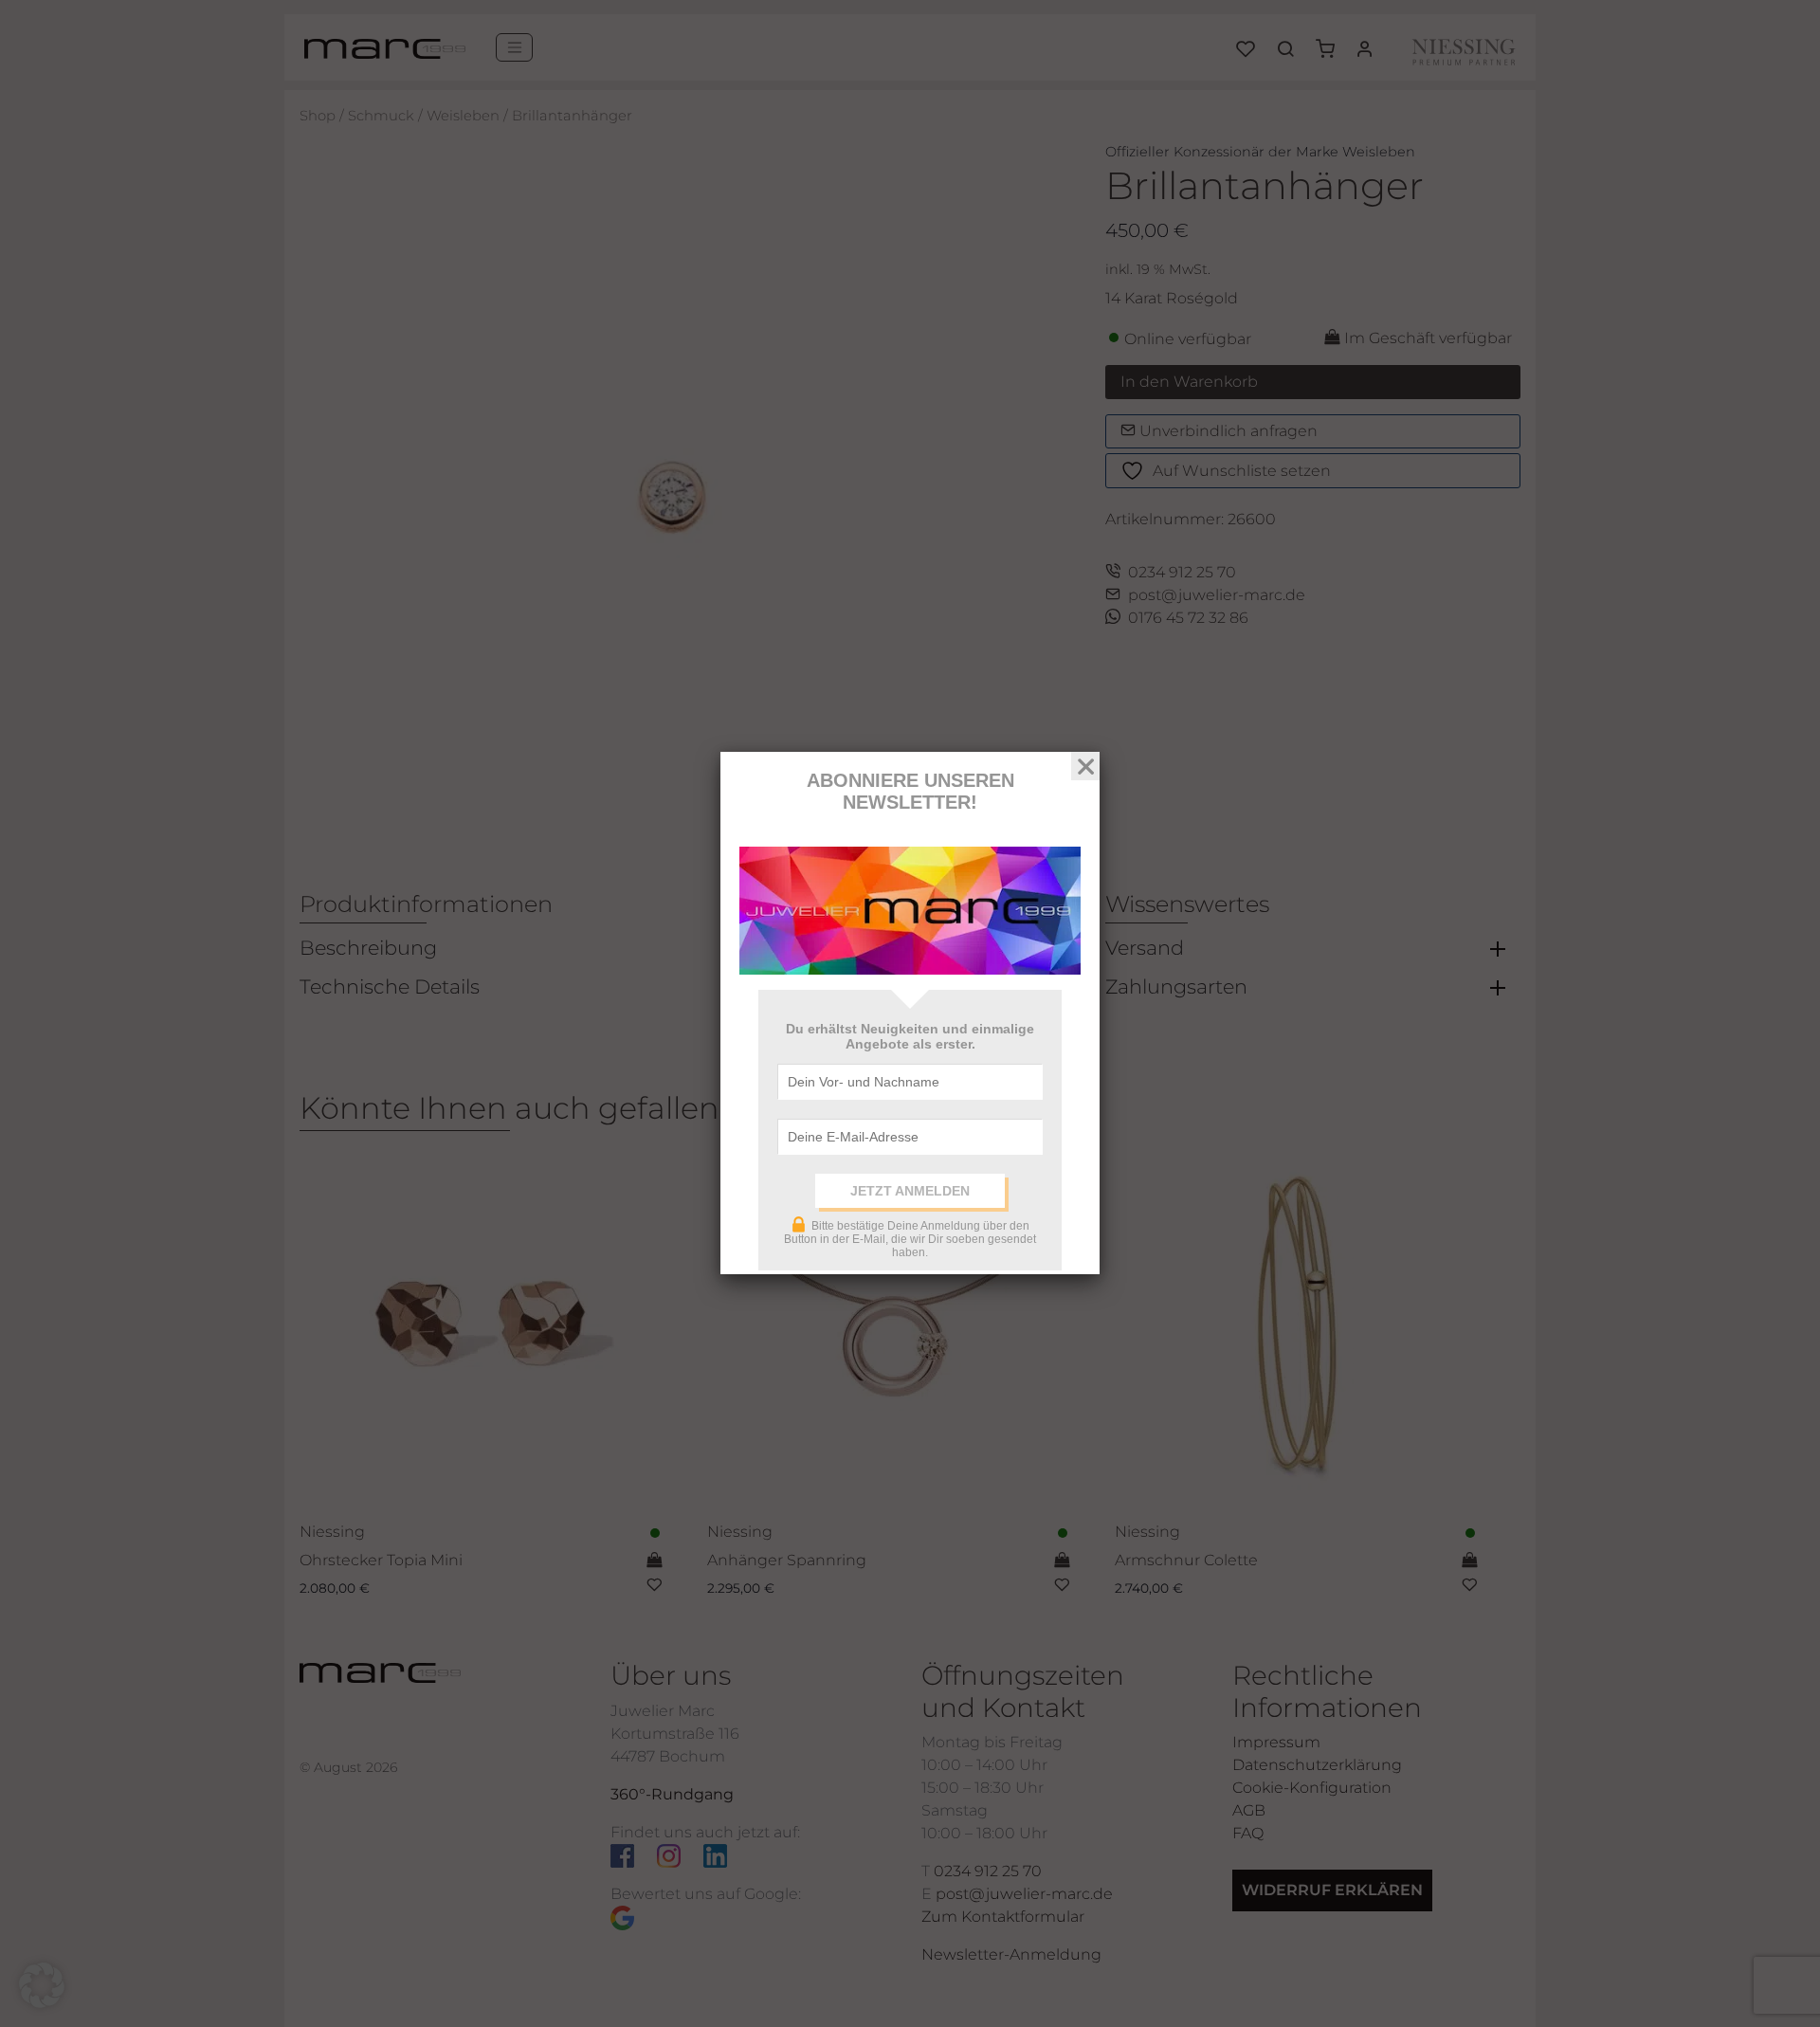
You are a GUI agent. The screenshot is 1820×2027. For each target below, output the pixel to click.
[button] (42, 1985)
